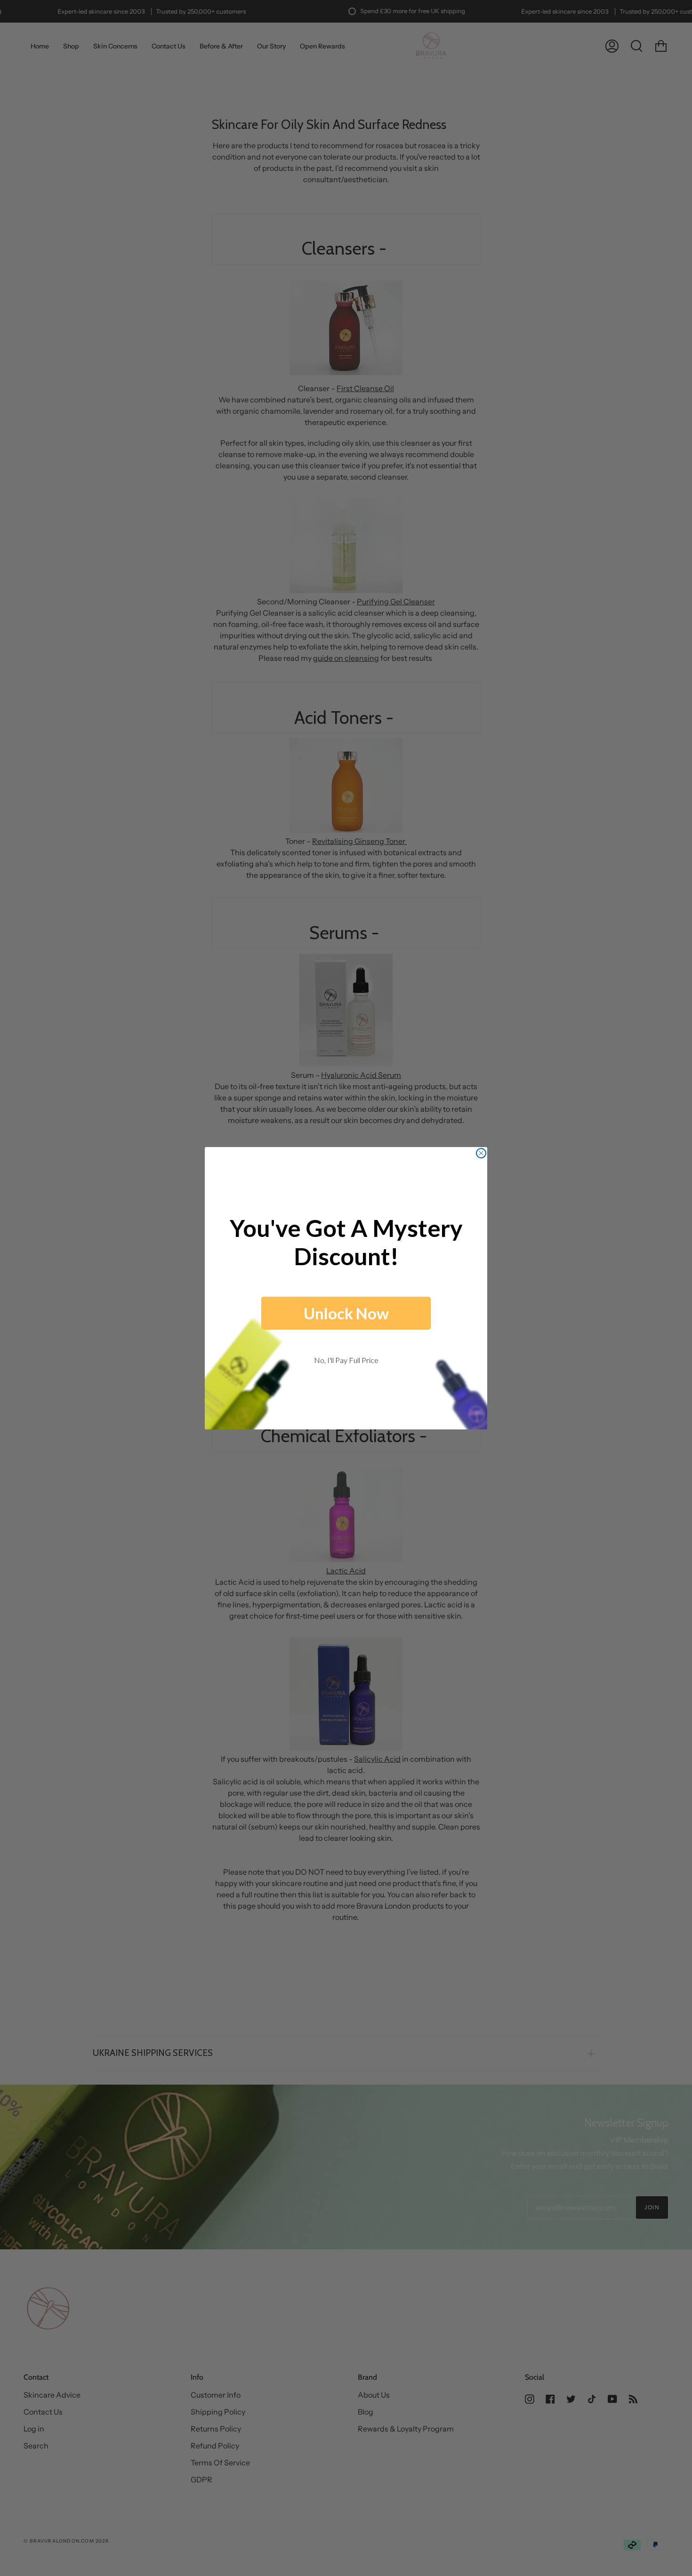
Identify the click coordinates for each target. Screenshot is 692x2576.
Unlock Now (346, 1313)
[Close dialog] (481, 1153)
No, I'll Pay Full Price (346, 1360)
